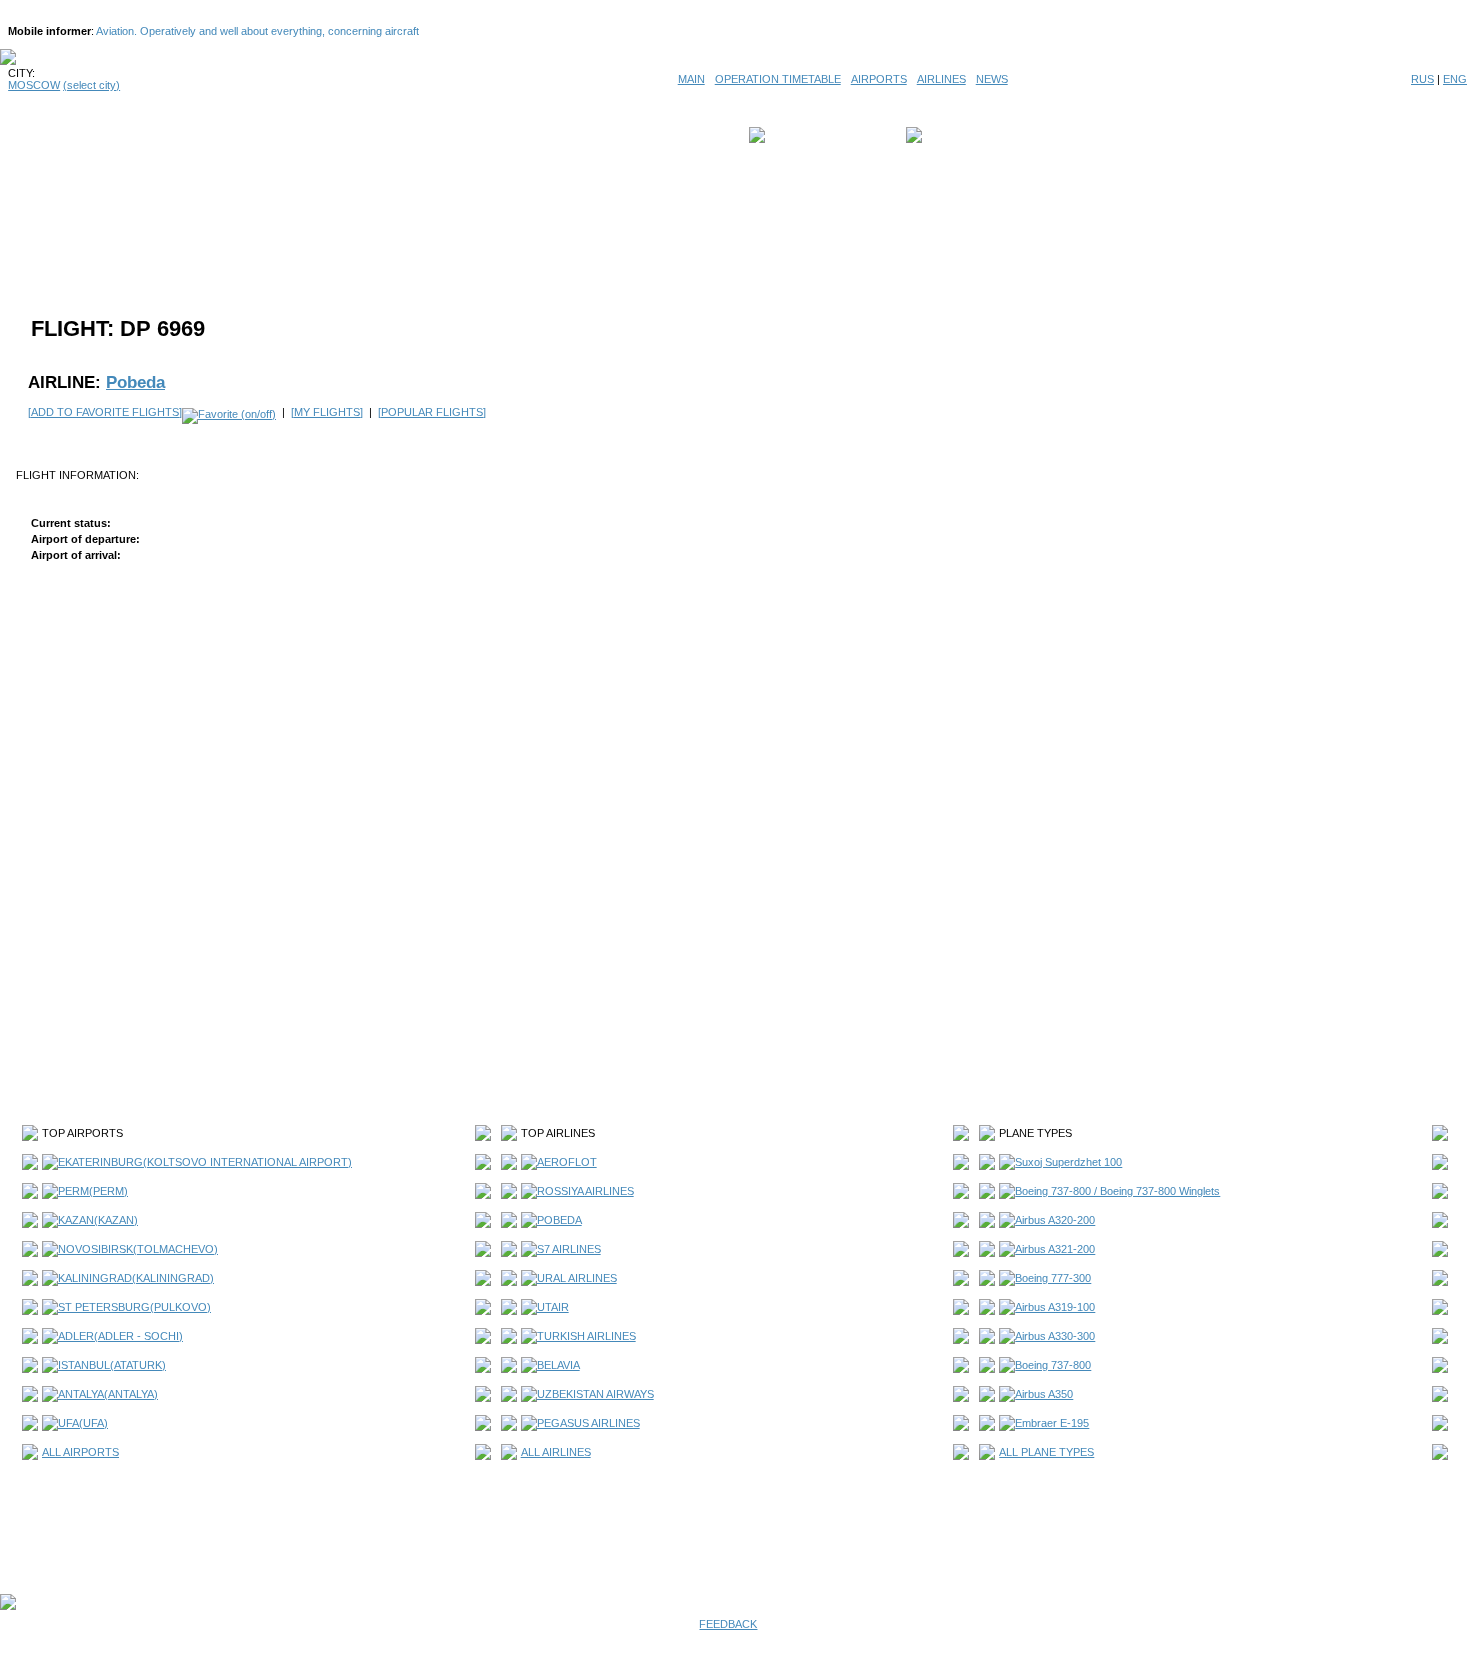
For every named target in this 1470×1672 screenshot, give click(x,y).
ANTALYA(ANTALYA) (108, 1394)
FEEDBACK (728, 1624)
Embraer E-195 (1052, 1423)
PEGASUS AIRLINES (588, 1423)
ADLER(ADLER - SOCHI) (120, 1336)
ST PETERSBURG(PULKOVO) (134, 1307)
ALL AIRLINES (556, 1452)
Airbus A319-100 (1055, 1307)
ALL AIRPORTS (80, 1452)
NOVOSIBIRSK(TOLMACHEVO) (138, 1249)
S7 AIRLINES (569, 1249)
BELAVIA (558, 1365)
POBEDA (559, 1220)
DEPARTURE (802, 135)
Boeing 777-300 (1053, 1278)
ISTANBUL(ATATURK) (112, 1365)
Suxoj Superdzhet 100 (1068, 1162)
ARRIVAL (950, 135)
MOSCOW (34, 85)
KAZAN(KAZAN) (98, 1220)
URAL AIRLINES (577, 1278)
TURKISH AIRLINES (586, 1336)
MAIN (691, 79)
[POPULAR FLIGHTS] (432, 412)
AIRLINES (941, 79)
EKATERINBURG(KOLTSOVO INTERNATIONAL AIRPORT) (205, 1162)
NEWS (992, 79)
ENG (1455, 79)
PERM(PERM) (93, 1191)
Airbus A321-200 (1055, 1249)
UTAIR (553, 1307)
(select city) (91, 85)
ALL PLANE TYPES (1046, 1452)
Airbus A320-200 (1055, 1220)
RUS (1422, 79)
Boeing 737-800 (1053, 1365)
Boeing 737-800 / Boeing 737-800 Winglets (1117, 1191)
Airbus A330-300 (1055, 1336)
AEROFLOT (567, 1162)
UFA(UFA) (83, 1423)
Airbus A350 (1044, 1394)
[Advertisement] (735, 222)
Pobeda (135, 382)
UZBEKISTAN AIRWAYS (595, 1394)
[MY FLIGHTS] (327, 412)
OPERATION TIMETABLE (778, 79)
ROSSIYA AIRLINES (585, 1191)
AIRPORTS (879, 79)
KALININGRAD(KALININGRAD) (136, 1278)
